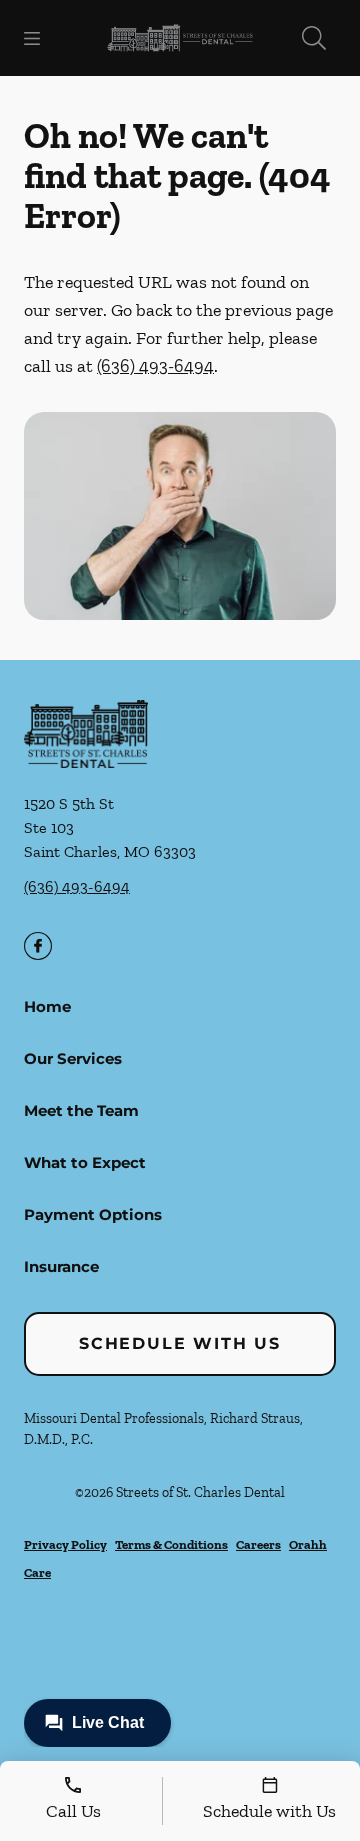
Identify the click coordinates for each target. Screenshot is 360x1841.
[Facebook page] (38, 946)
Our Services (73, 1058)
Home (47, 1006)
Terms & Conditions (171, 1544)
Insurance (61, 1266)
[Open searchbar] (314, 38)
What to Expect (85, 1162)
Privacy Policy (65, 1544)
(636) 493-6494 (155, 366)
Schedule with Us (180, 1343)
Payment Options (93, 1214)
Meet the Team (81, 1110)
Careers (258, 1544)
